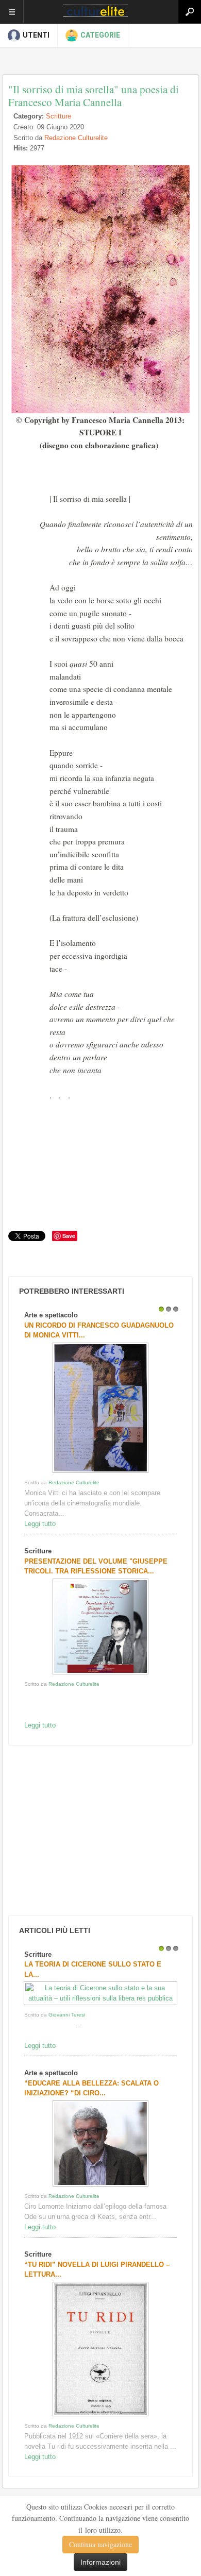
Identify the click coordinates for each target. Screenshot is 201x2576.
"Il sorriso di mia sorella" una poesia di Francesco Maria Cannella (94, 96)
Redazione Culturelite (76, 138)
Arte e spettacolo (51, 1315)
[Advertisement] (83, 1831)
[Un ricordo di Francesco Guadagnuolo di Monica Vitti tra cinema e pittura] (100, 1473)
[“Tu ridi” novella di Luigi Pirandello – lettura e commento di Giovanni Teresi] (100, 2416)
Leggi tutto (40, 1524)
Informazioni (100, 2562)
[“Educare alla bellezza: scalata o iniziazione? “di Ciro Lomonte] (100, 2186)
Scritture (58, 116)
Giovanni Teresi (67, 2015)
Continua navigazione (100, 2544)
